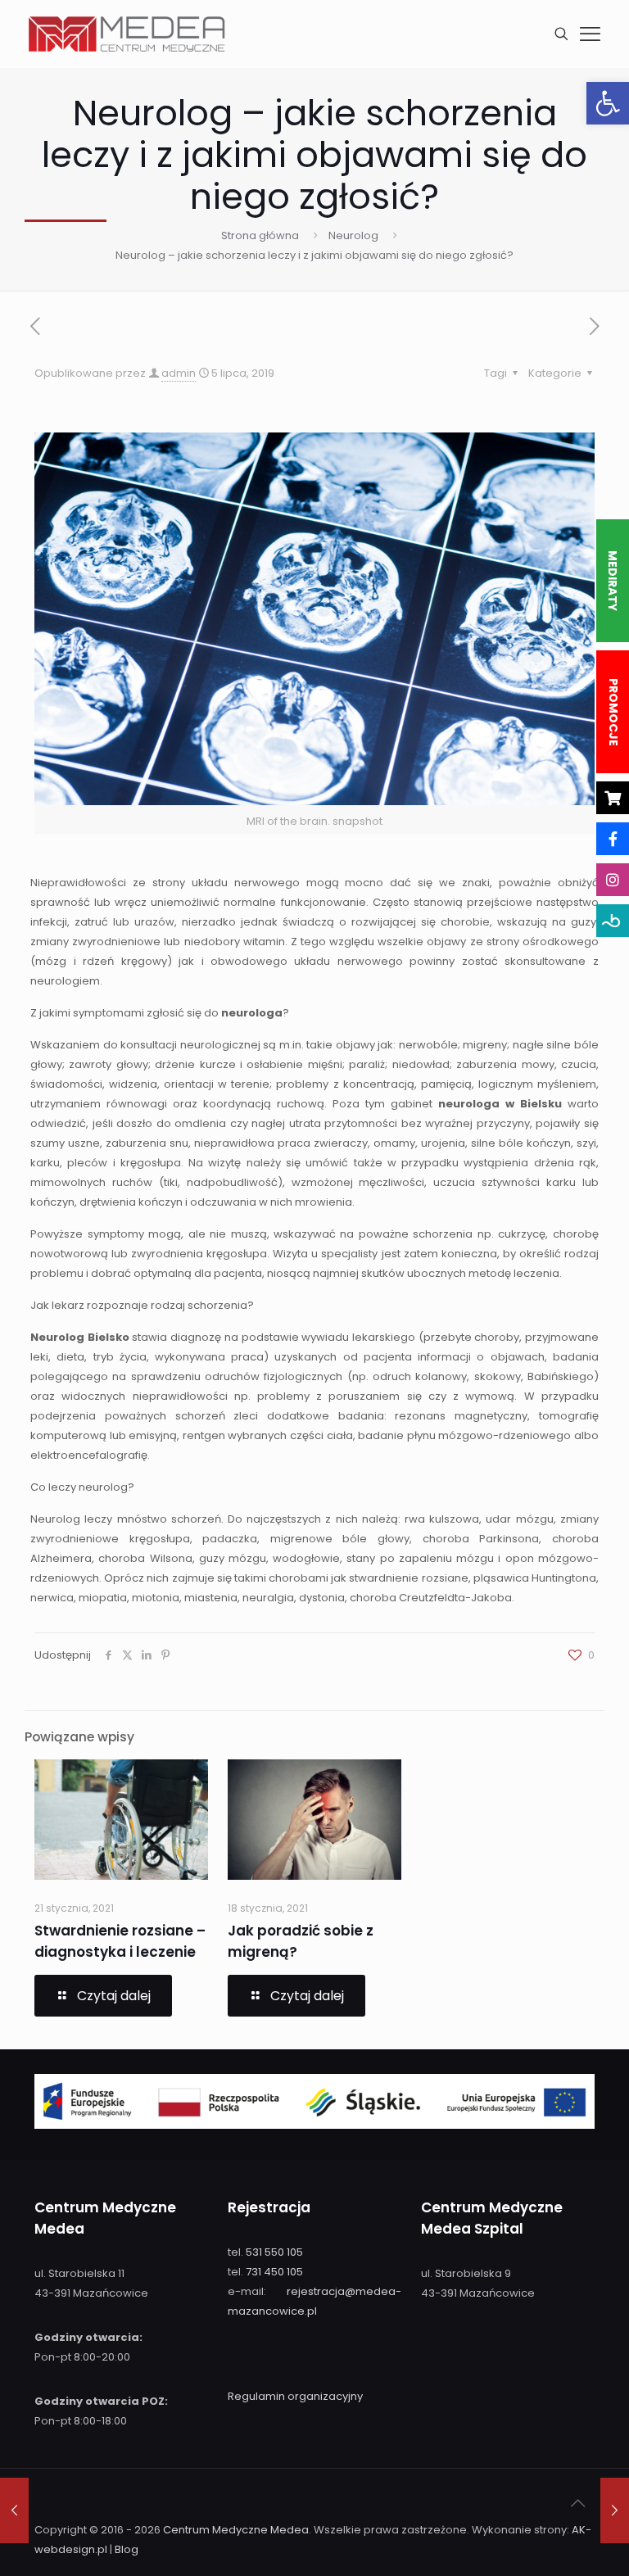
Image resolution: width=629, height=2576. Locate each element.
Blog (127, 2549)
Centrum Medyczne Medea (236, 2530)
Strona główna (260, 235)
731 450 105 (274, 2272)
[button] (608, 103)
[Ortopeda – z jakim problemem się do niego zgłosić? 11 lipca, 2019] (615, 2510)
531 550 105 (274, 2252)
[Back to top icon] (577, 2503)
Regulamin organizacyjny (295, 2396)
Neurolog (353, 235)
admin (179, 373)
